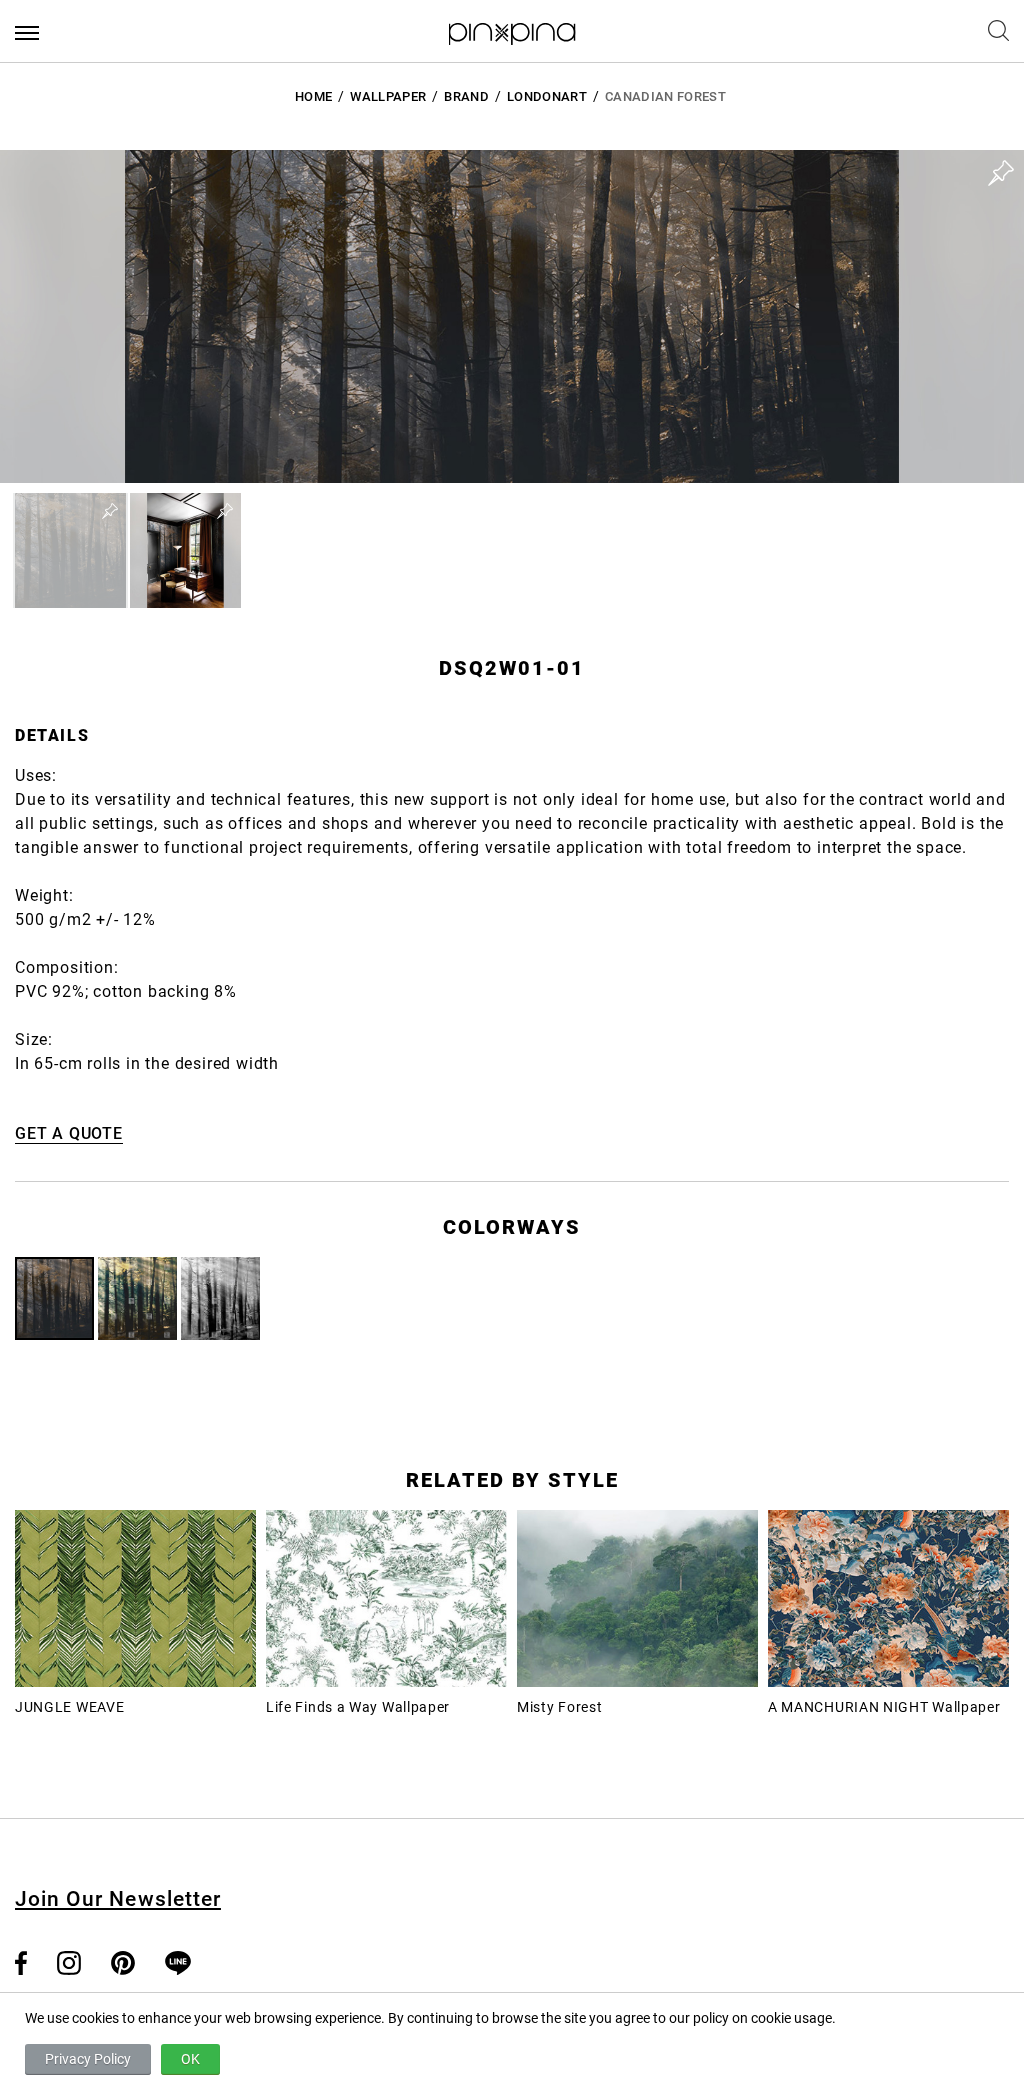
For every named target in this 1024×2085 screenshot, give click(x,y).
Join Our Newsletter (118, 1899)
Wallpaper (388, 96)
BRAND (466, 96)
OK (190, 2059)
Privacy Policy (88, 2059)
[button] (70, 550)
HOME (313, 96)
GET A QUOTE (69, 1133)
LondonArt (547, 96)
